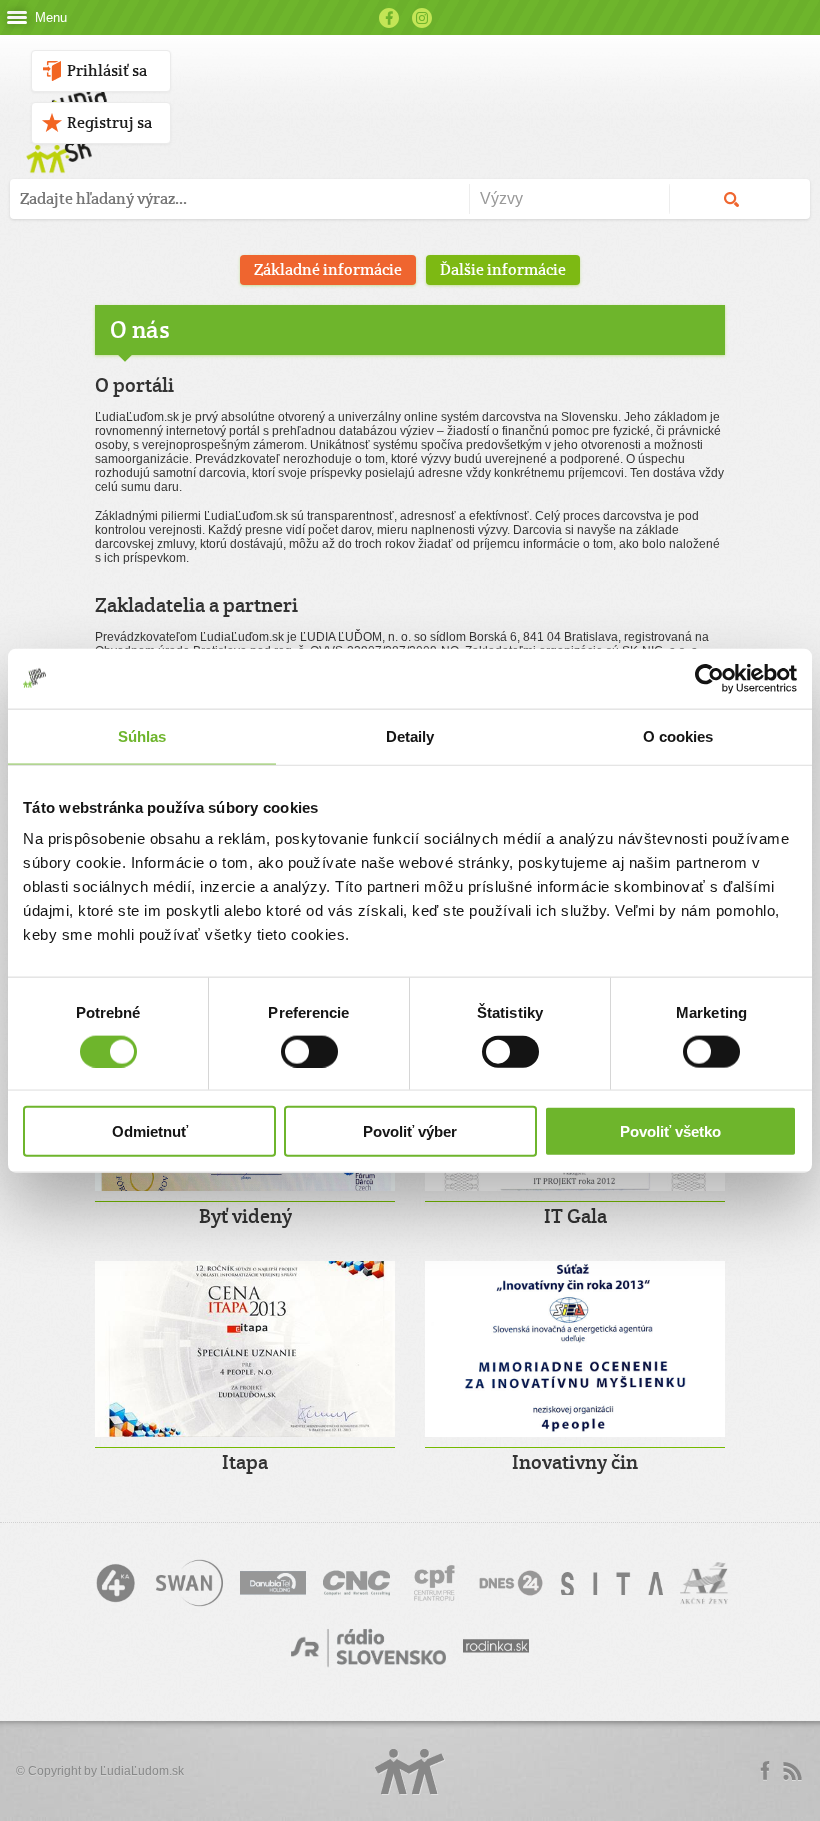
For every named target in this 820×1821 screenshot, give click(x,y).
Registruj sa (109, 122)
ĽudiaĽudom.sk (142, 1771)
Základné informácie (328, 269)
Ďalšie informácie (503, 269)
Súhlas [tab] (142, 735)
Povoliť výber (410, 1131)
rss (792, 1771)
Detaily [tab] (410, 735)
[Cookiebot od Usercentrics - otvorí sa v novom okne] (709, 678)
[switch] (309, 1051)
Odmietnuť (150, 1131)
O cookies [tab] (678, 735)
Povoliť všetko (670, 1131)
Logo (410, 1771)
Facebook (389, 18)
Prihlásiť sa (107, 70)
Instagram (422, 18)
